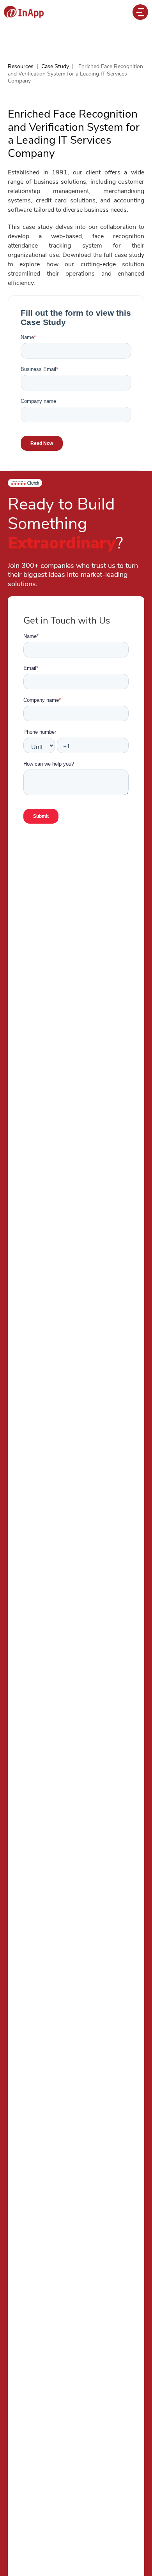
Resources (21, 66)
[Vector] (24, 12)
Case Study (55, 66)
